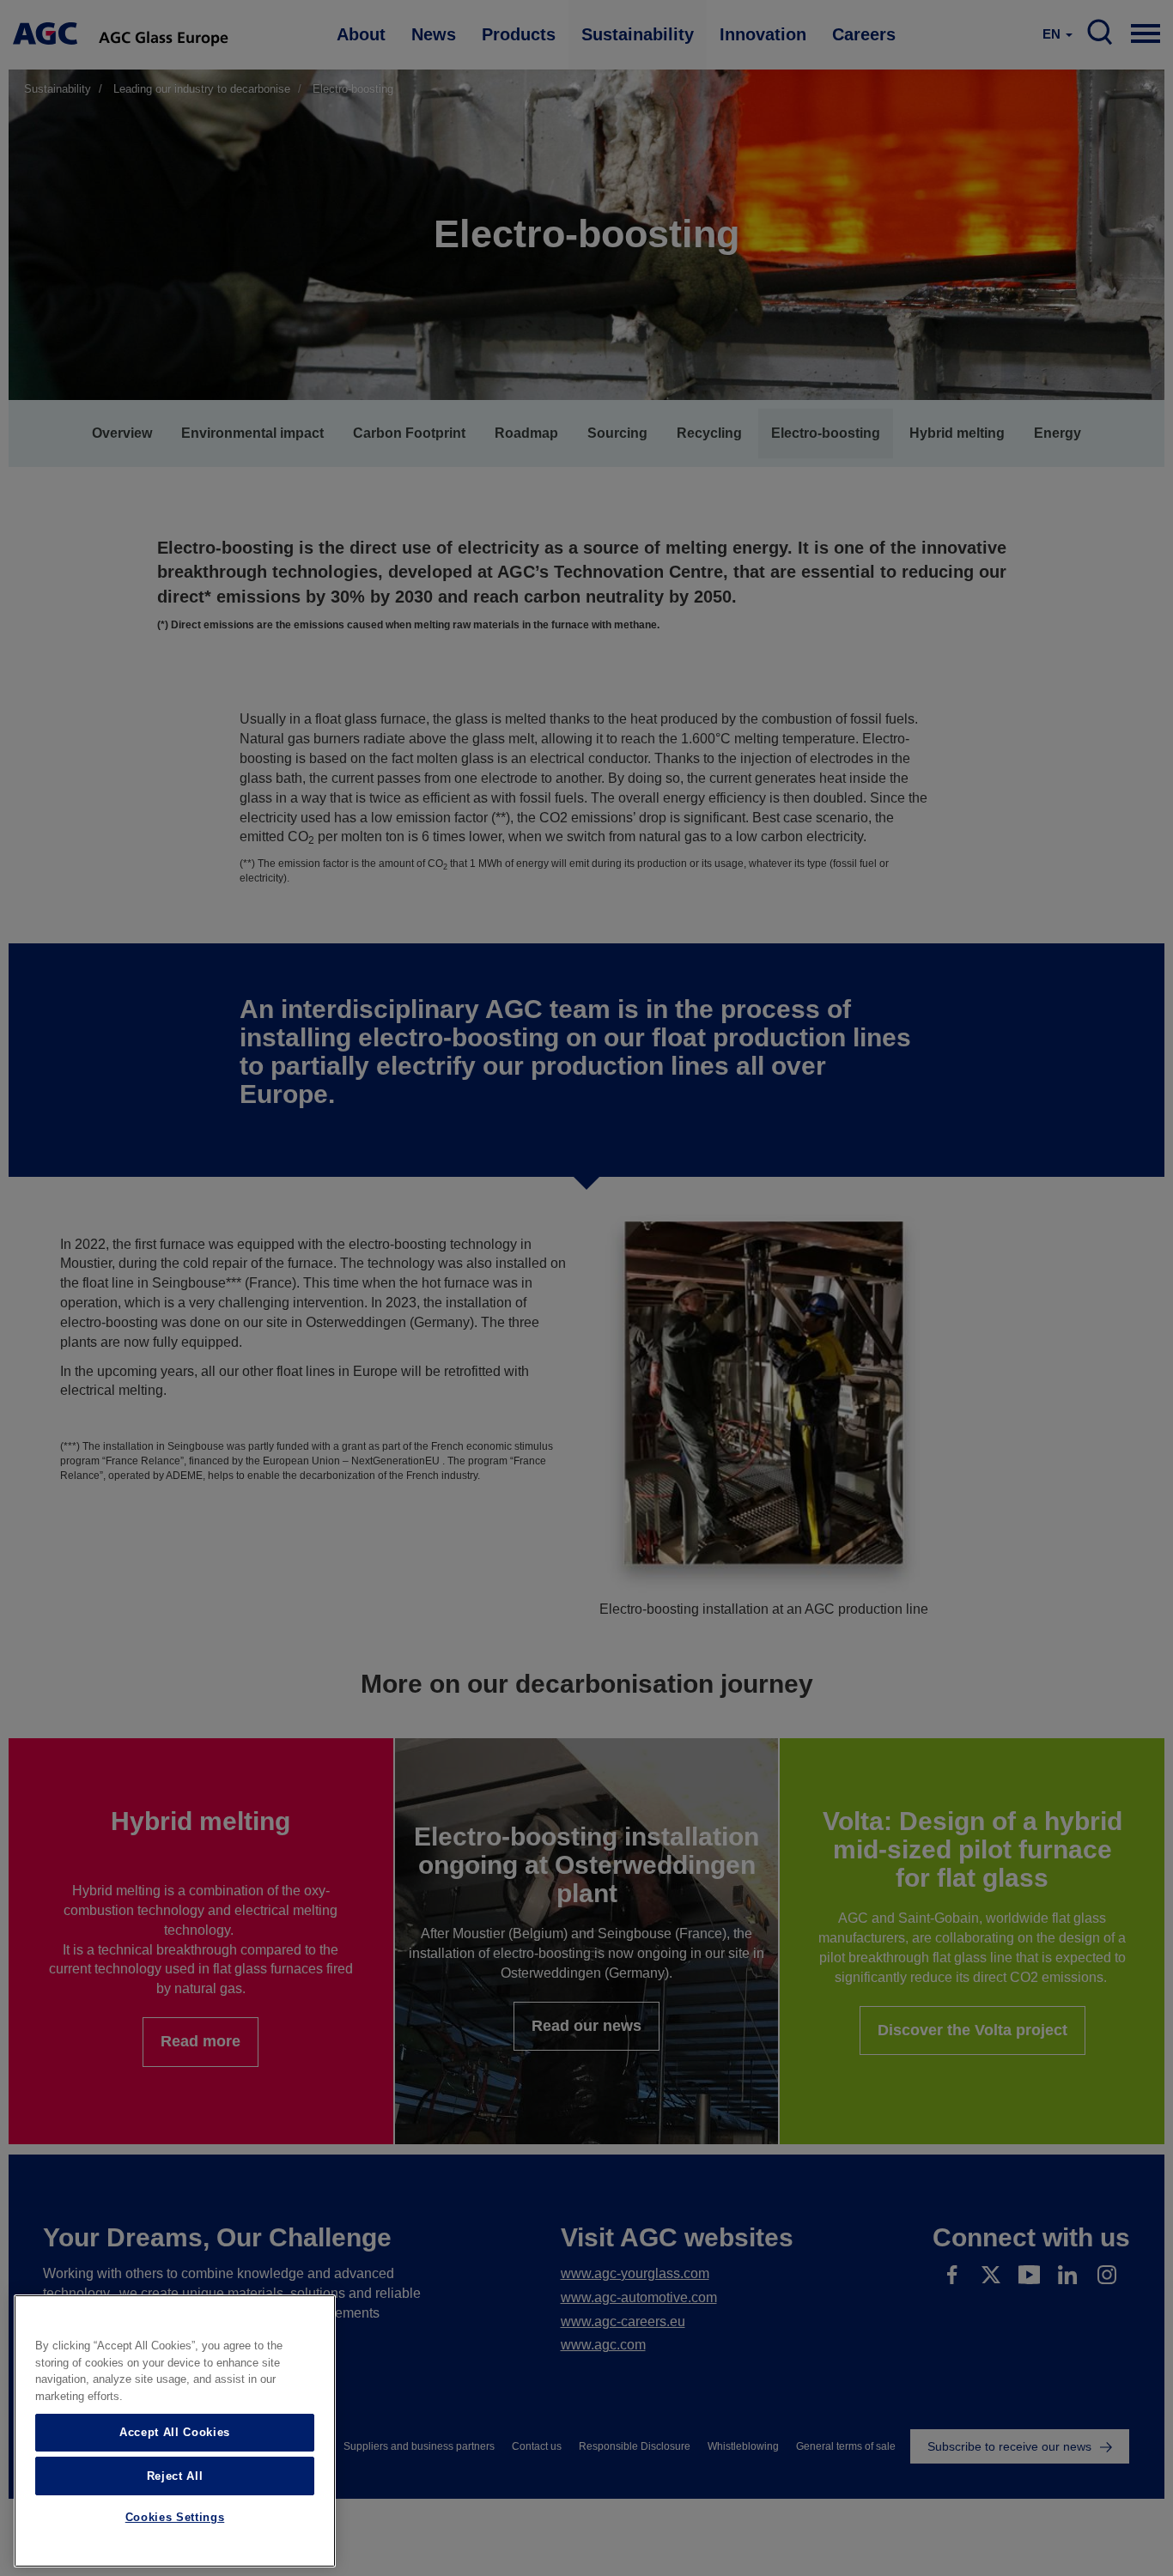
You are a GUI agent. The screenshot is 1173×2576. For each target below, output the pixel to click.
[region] (175, 2431)
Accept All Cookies (175, 2432)
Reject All (175, 2475)
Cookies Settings (175, 2518)
